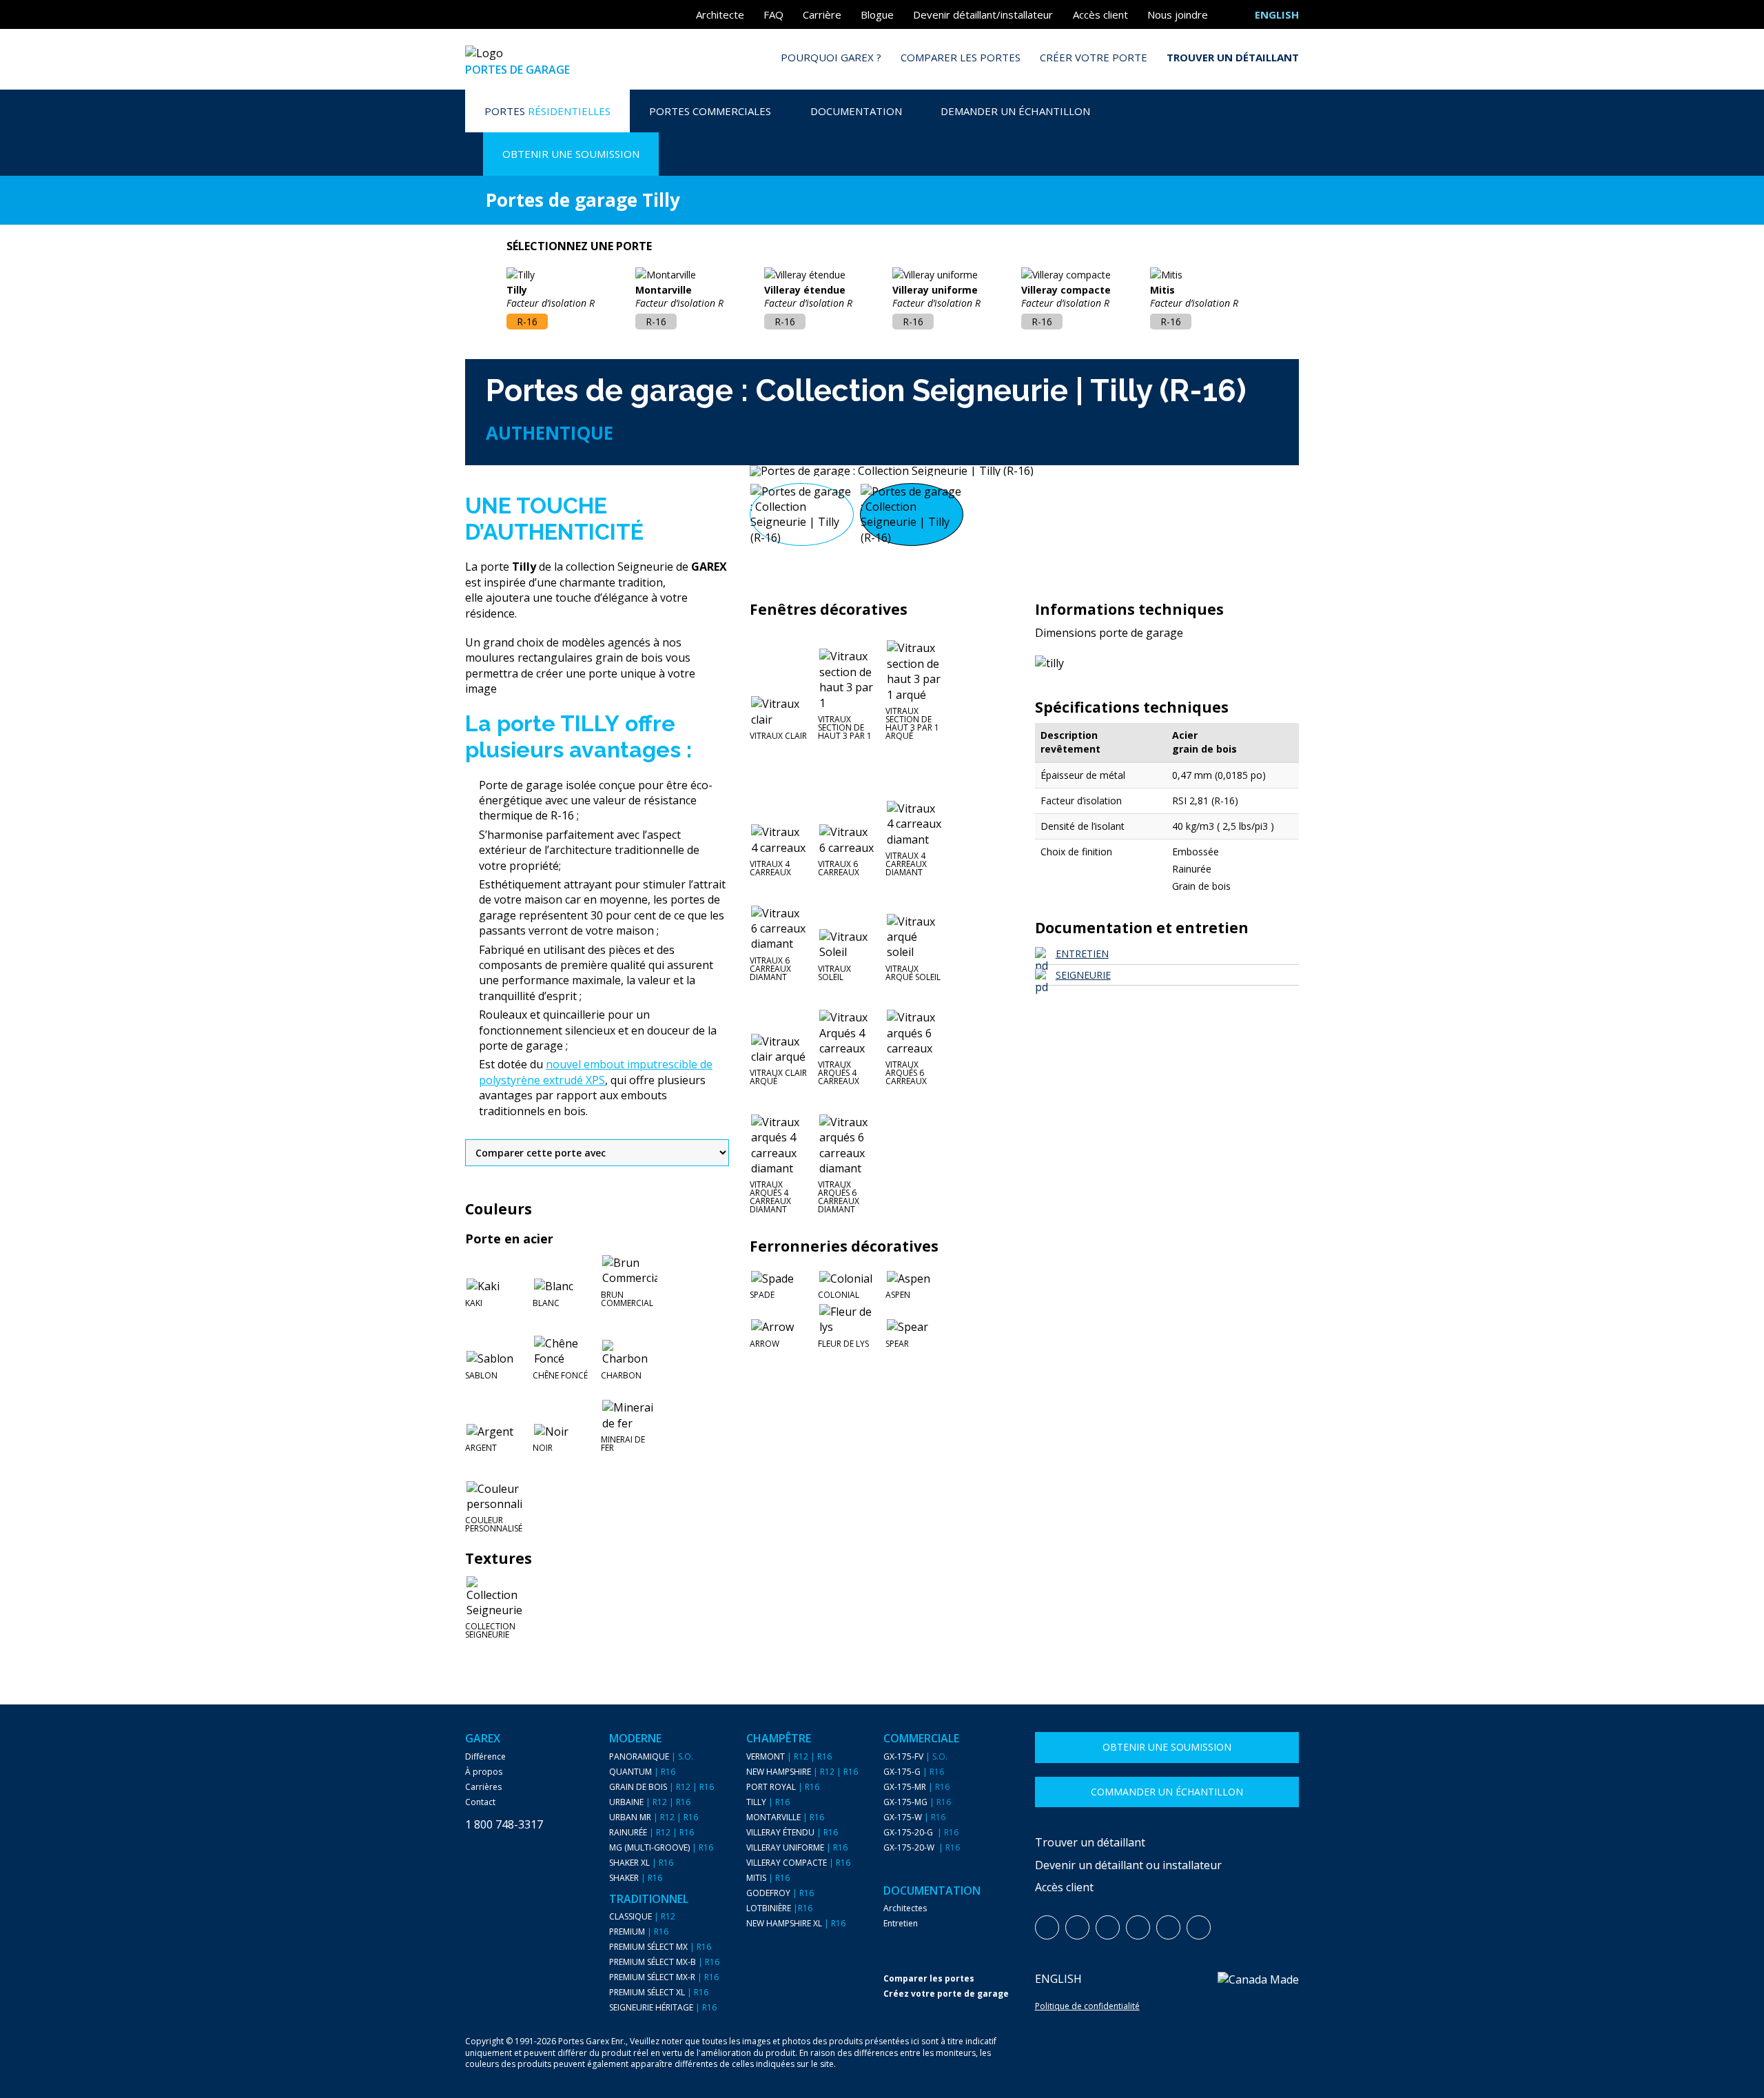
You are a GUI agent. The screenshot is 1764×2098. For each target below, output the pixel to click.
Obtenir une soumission (571, 154)
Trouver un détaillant (1233, 57)
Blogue (877, 14)
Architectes (905, 1908)
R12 (683, 1787)
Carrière (822, 14)
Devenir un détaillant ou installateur (1128, 1865)
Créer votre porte (1094, 57)
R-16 (527, 322)
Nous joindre (1178, 14)
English (1058, 1979)
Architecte (720, 14)
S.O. (686, 1757)
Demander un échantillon (1015, 111)
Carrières (483, 1787)
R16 (668, 1772)
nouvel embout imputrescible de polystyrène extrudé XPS (596, 1072)
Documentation (856, 111)
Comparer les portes (961, 57)
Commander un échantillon (1167, 1792)
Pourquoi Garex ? (831, 57)
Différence (485, 1757)
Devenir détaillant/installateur (983, 14)
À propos (484, 1772)
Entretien (901, 1924)
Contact (480, 1802)
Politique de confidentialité (1087, 2006)
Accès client (1100, 14)
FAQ (773, 14)
